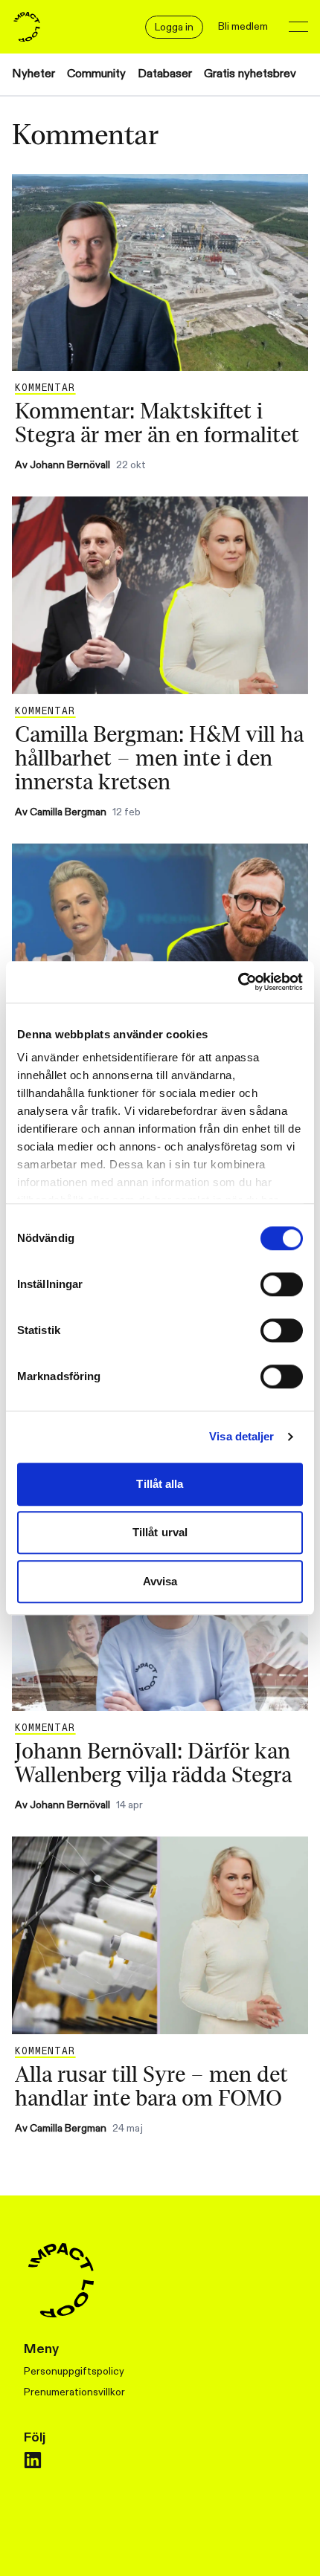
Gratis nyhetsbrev (250, 74)
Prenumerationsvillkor (74, 2392)
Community (96, 74)
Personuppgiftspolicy (74, 2371)
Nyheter (33, 74)
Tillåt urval (160, 1532)
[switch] (282, 1284)
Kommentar (45, 388)
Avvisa (160, 1581)
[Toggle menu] (298, 27)
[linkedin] (33, 2460)
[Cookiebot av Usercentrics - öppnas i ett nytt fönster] (238, 982)
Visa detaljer (241, 1436)
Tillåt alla (160, 1484)
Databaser (165, 74)
